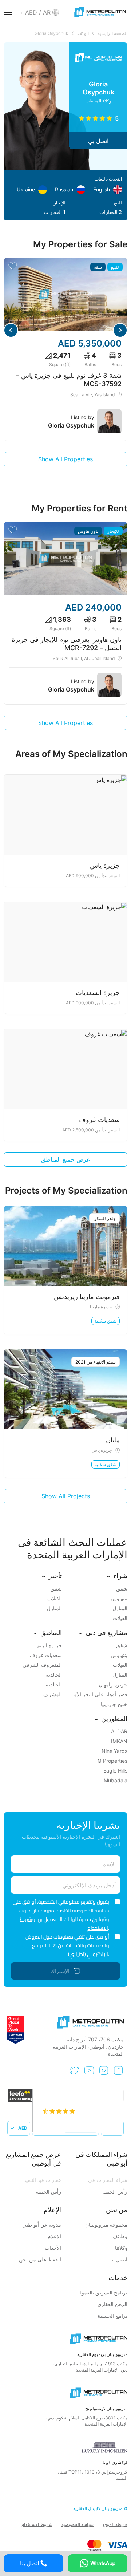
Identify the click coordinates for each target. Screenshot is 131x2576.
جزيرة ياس (102, 1450)
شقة (98, 267)
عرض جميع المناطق (66, 1159)
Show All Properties (65, 459)
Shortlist (13, 266)
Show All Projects (66, 1496)
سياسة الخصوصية (91, 1911)
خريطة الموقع (115, 2524)
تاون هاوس (88, 531)
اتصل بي (98, 141)
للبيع (115, 267)
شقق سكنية (106, 1321)
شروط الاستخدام (37, 2524)
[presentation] (120, 330)
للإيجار (113, 531)
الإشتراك (60, 1971)
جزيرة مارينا (101, 1307)
